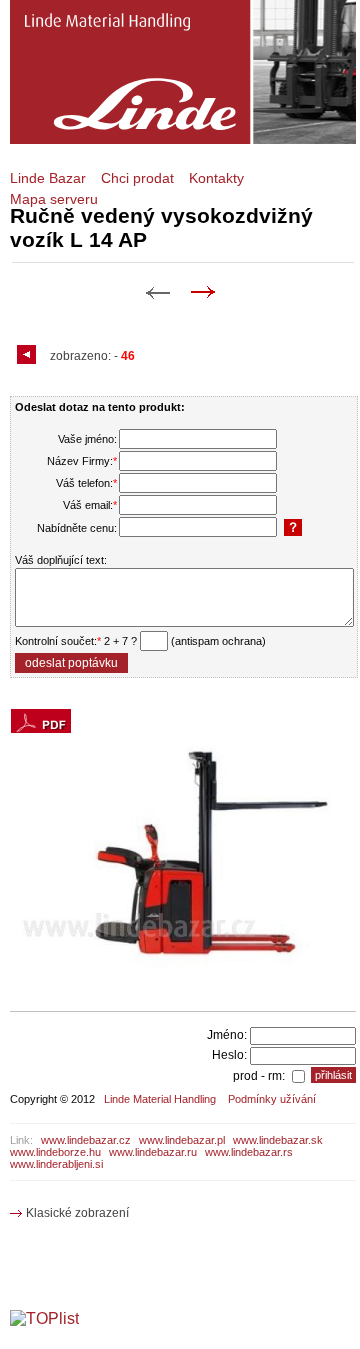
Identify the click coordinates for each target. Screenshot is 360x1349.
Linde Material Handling (160, 1099)
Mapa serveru (54, 199)
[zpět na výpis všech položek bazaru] (29, 356)
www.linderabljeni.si (56, 1164)
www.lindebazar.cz (86, 1140)
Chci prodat (137, 178)
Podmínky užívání (272, 1099)
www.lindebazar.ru (153, 1152)
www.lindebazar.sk (278, 1140)
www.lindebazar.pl (182, 1140)
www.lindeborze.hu (55, 1152)
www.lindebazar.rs (249, 1152)
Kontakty (216, 178)
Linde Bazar (48, 178)
